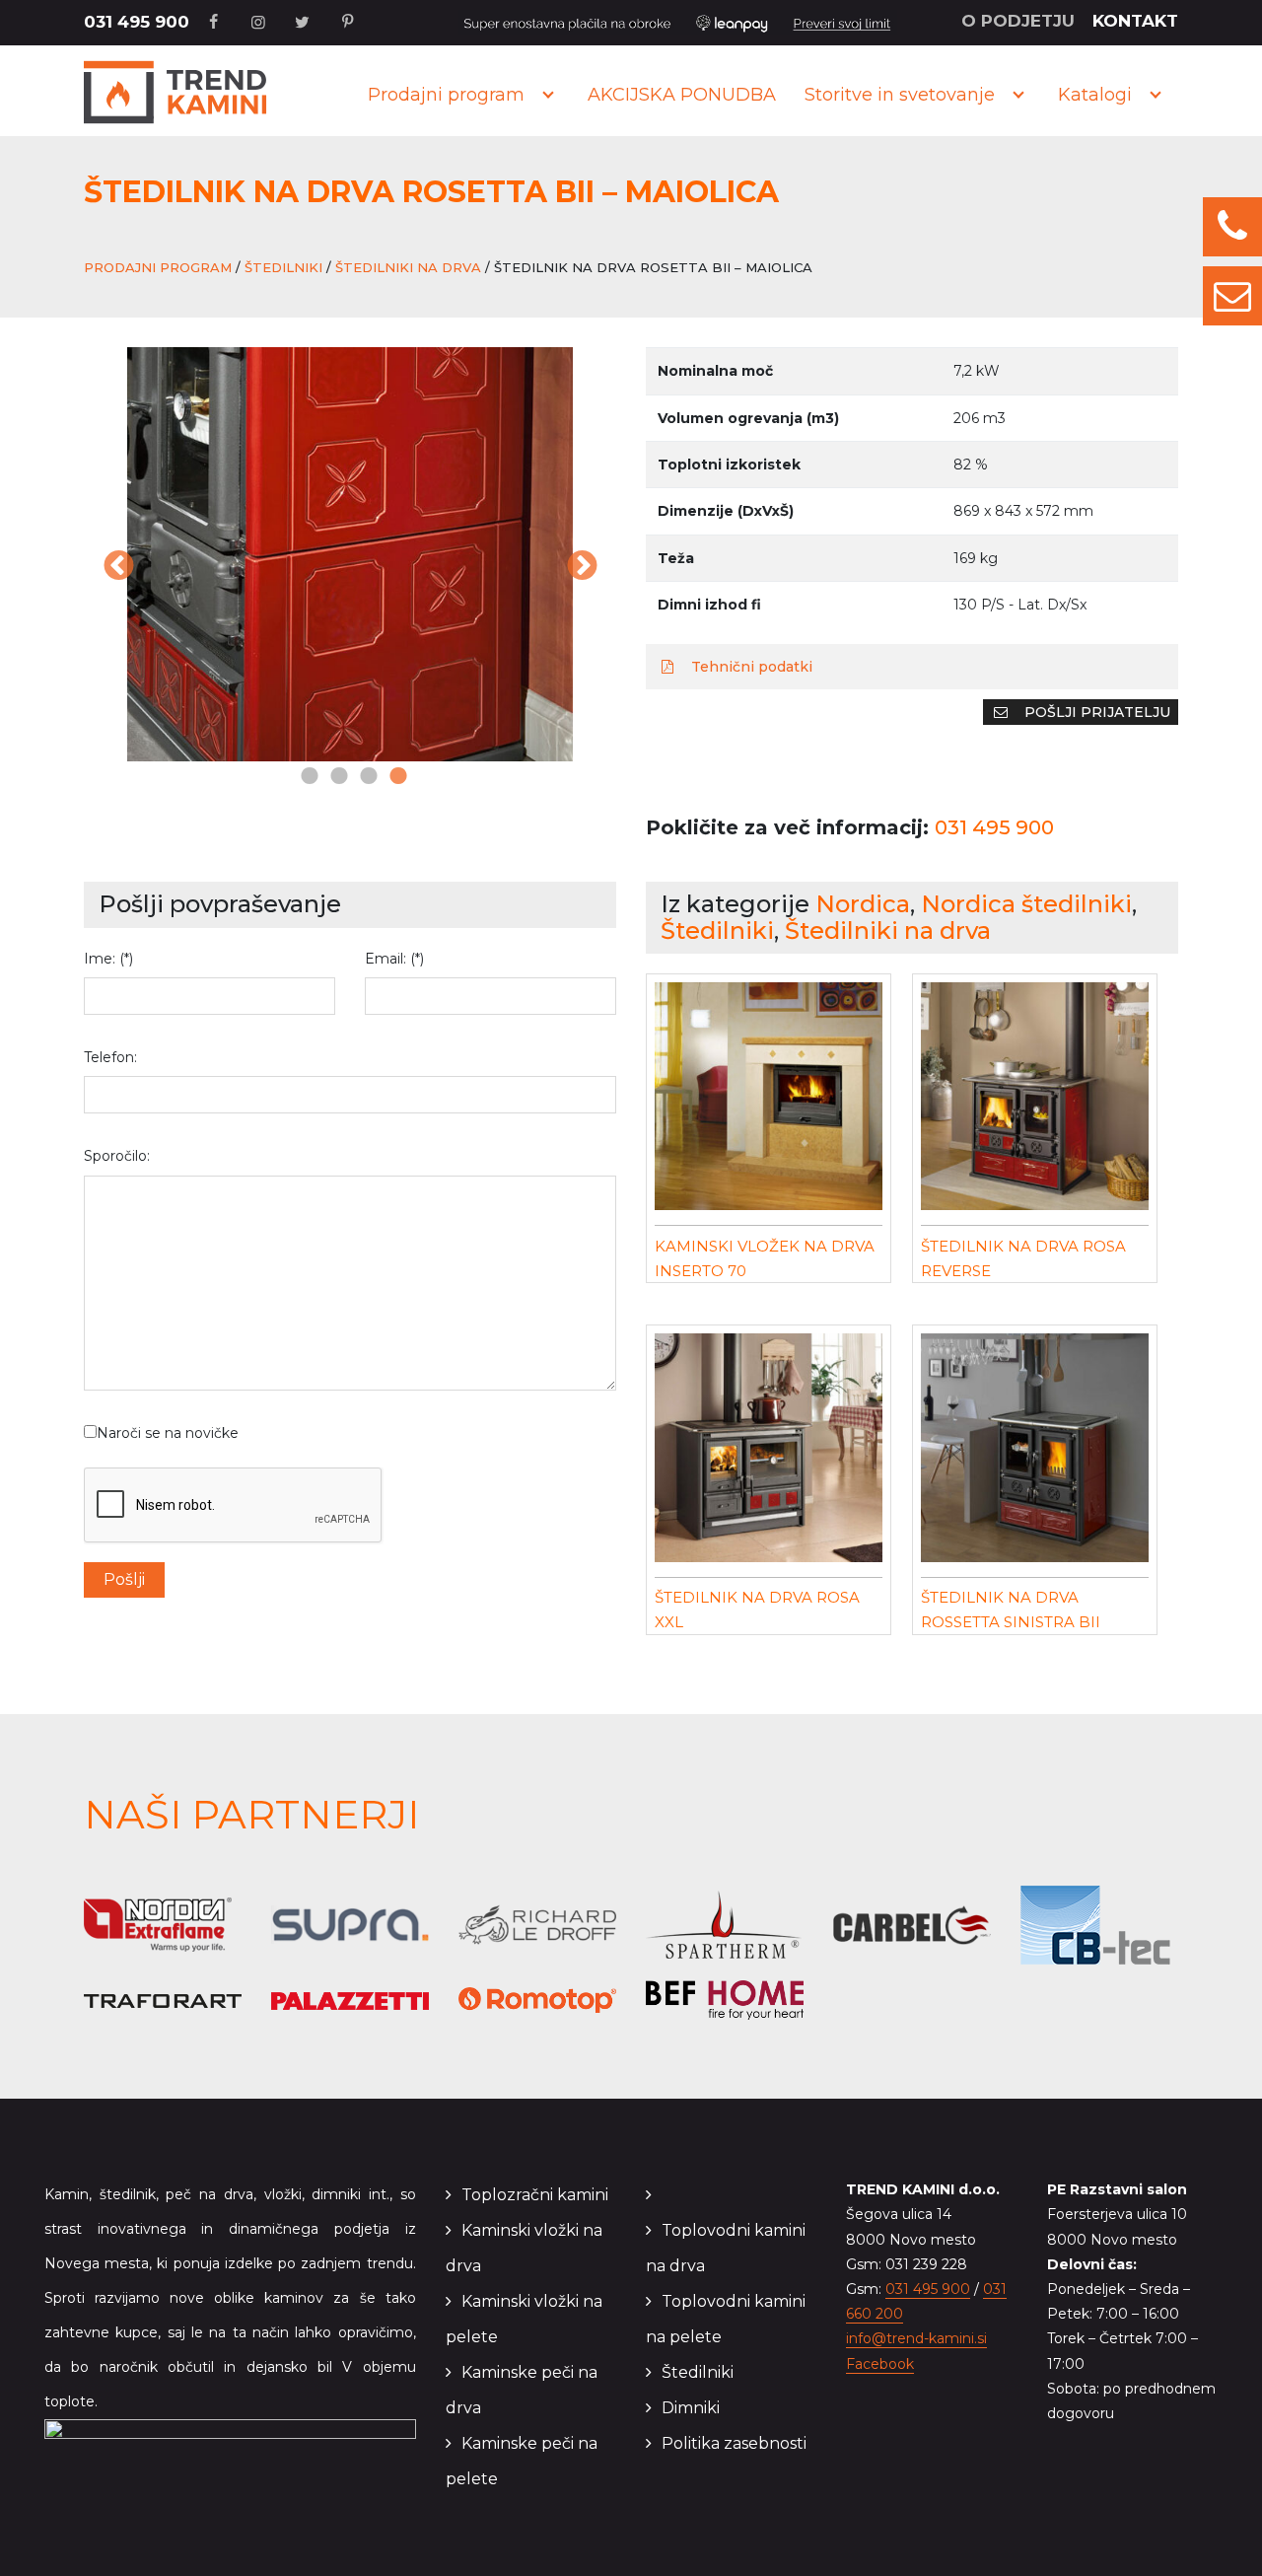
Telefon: (110, 1057)
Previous (118, 567)
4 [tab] (394, 777)
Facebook (880, 2364)
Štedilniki (283, 267)
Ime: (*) (108, 959)
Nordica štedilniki (1026, 904)
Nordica (863, 904)
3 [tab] (365, 777)
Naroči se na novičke (168, 1433)
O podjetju (1018, 21)
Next (582, 567)
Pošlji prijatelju (1095, 712)
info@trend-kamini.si (916, 2338)
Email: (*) (394, 959)
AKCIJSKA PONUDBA (682, 95)
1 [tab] (306, 777)
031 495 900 (137, 22)
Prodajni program (446, 95)
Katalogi (1095, 95)
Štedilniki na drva (408, 267)
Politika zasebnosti (734, 2443)
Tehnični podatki (750, 667)
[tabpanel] (300, 554)
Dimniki (691, 2408)
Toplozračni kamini (535, 2195)
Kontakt (1135, 21)
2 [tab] (335, 777)
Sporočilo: (117, 1156)
